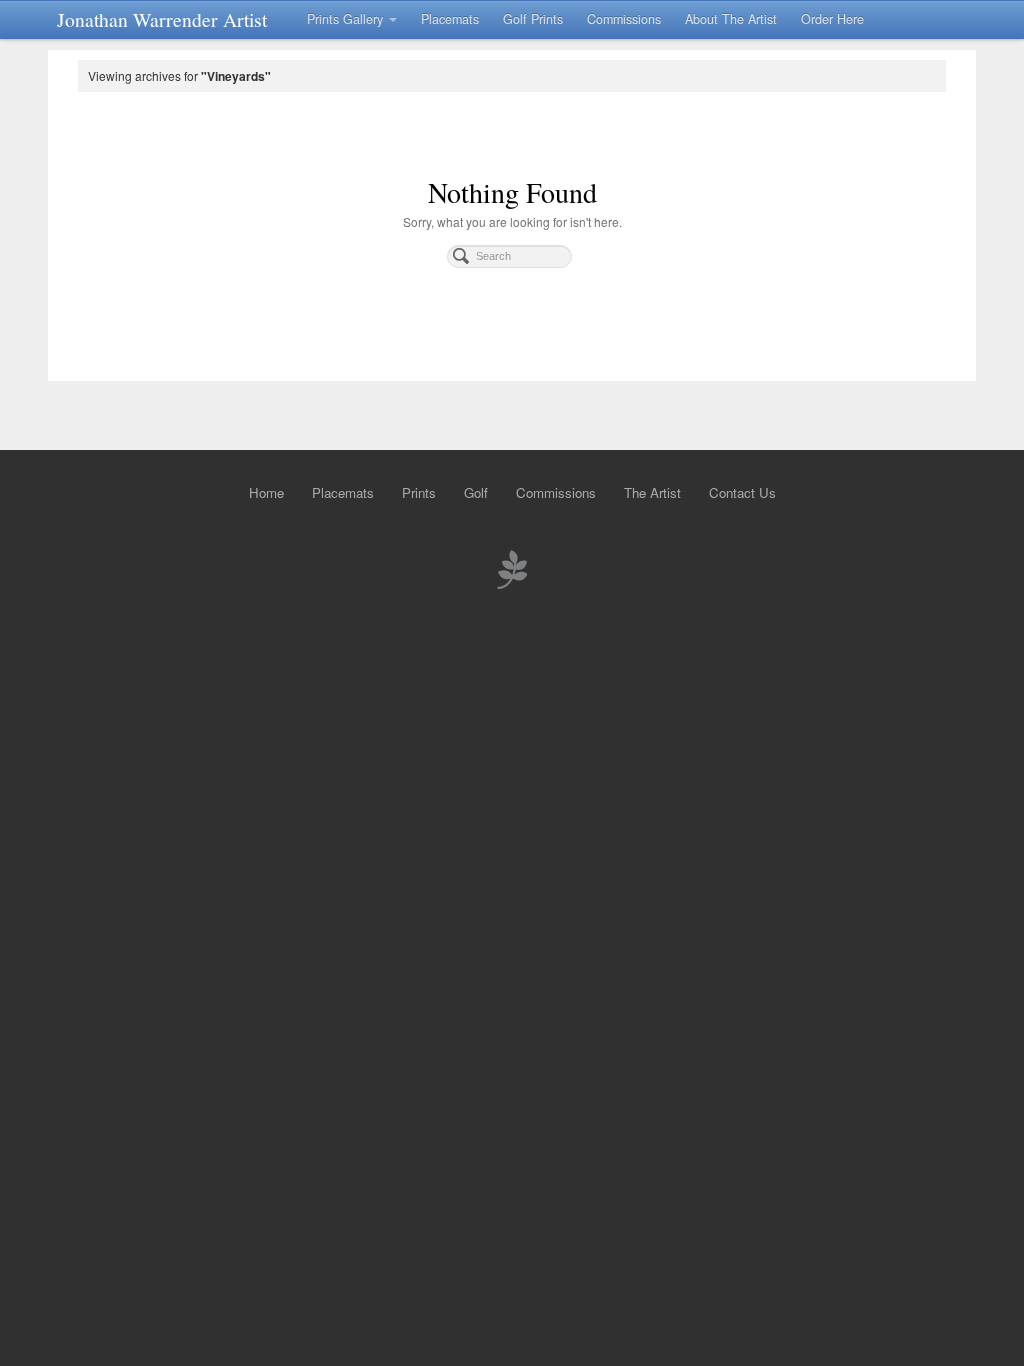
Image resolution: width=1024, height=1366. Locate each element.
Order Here (832, 19)
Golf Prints (533, 19)
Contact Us (742, 492)
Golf (476, 492)
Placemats (450, 19)
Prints (419, 492)
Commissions (624, 19)
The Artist (652, 492)
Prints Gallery (345, 19)
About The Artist (731, 19)
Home (266, 492)
